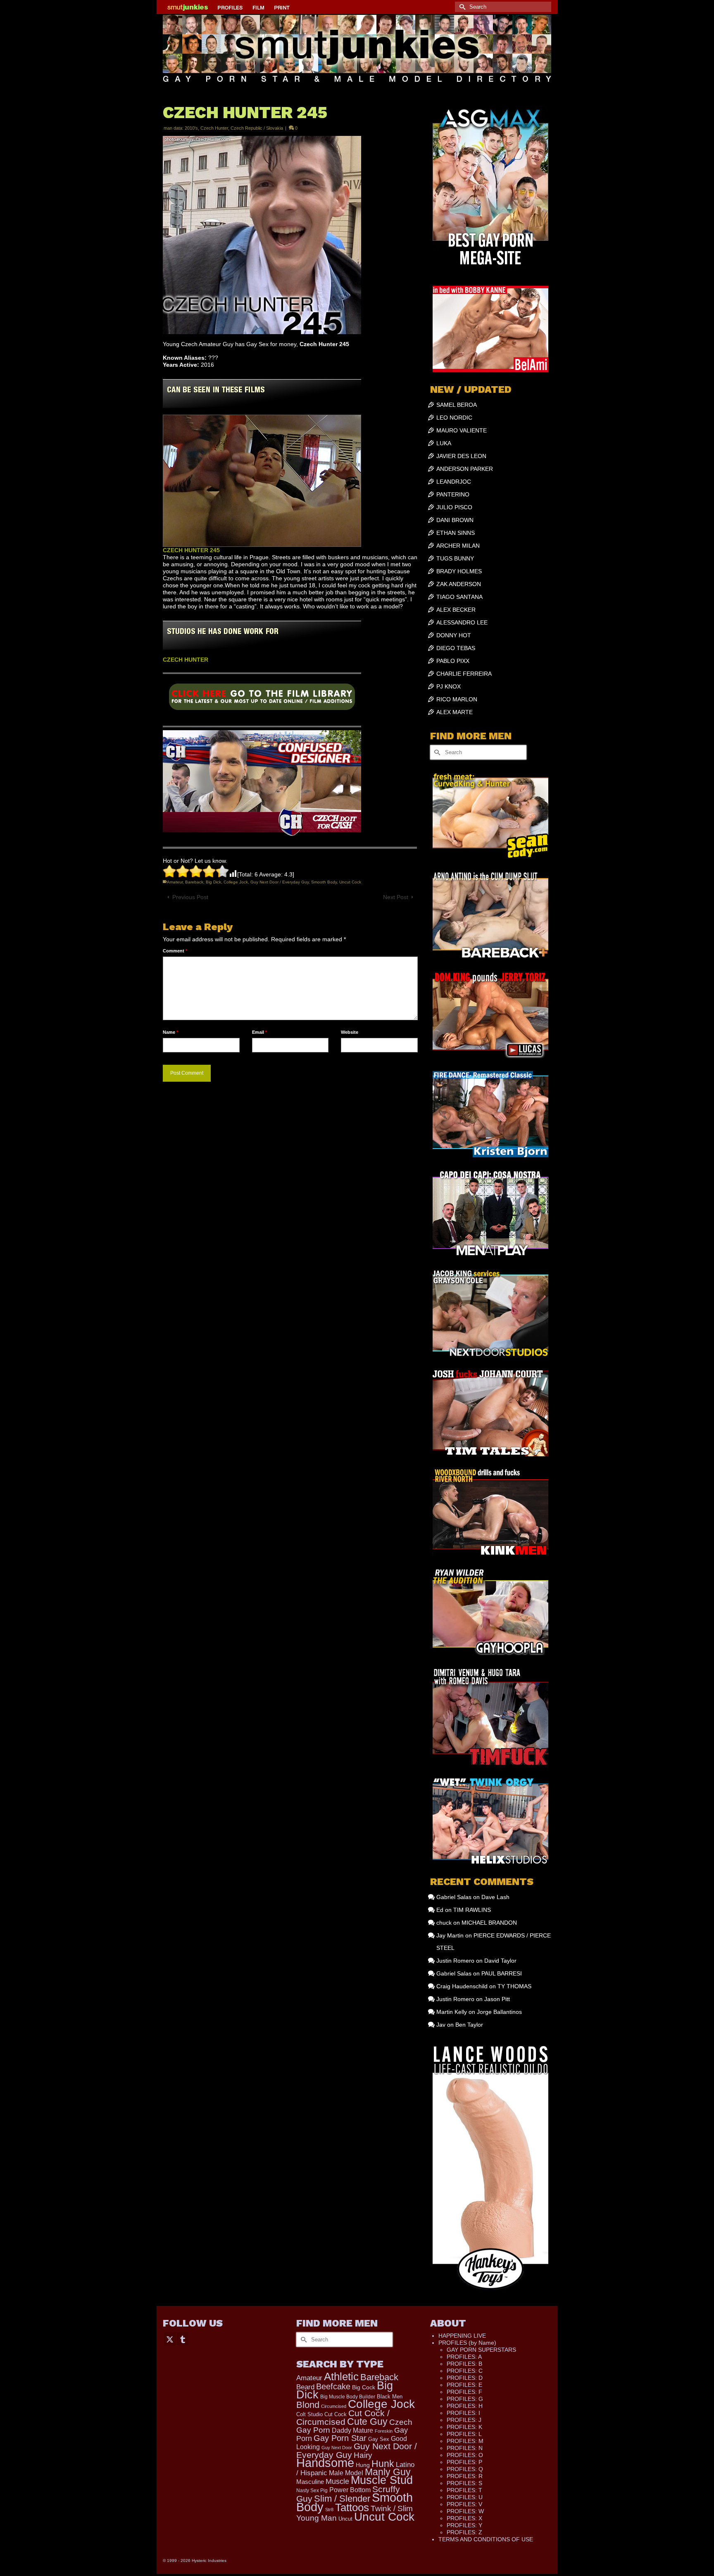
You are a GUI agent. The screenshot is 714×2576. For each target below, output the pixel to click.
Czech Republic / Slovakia (257, 128)
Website (350, 1032)
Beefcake (333, 2386)
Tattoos (352, 2507)
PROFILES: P (464, 2462)
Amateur (175, 882)
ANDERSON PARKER (465, 469)
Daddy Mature (352, 2430)
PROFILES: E (464, 2385)
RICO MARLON (457, 699)
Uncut (345, 2519)
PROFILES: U (465, 2497)
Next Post (396, 897)
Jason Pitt (497, 1999)
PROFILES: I (463, 2413)
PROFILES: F (464, 2392)
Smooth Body (324, 882)
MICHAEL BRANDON (489, 1923)
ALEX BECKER (456, 610)
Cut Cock (336, 2415)
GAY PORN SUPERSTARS (481, 2350)
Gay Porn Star (340, 2438)
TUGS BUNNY (455, 558)
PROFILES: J (464, 2420)
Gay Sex (379, 2439)
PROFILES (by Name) (467, 2343)
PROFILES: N (465, 2448)
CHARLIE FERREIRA (464, 674)
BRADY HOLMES (459, 571)
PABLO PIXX (453, 661)
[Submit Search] (461, 7)
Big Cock (364, 2387)
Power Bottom (350, 2490)
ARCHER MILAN (458, 546)
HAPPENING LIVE (462, 2336)
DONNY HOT (454, 635)
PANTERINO (453, 494)
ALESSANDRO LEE (462, 622)
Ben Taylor (469, 2025)
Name (170, 1032)
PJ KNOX (449, 686)
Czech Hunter (214, 128)
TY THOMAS (514, 1986)
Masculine (310, 2482)
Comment (175, 951)
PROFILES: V (464, 2504)
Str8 (329, 2510)
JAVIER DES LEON (461, 456)
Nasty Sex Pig (312, 2490)
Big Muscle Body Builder (348, 2397)
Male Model (346, 2473)
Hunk (383, 2464)
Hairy (363, 2455)
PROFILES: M (465, 2441)
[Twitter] (170, 2339)
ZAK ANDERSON (459, 584)
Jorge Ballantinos (499, 2012)
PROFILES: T (464, 2490)
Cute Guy (367, 2422)
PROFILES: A (464, 2357)
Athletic (341, 2377)
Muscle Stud (382, 2480)
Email (259, 1032)
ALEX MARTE (455, 712)
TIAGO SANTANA (459, 597)
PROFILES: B (464, 2364)
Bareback (194, 882)
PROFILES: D (465, 2378)
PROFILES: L (464, 2434)
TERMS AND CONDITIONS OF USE (486, 2539)
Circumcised (334, 2406)
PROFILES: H (465, 2406)
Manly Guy (388, 2472)
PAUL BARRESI (502, 1973)
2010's (191, 128)
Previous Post (190, 897)
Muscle (337, 2481)
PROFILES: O (465, 2455)
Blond (308, 2405)
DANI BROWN (455, 520)
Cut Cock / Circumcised (343, 2418)
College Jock (236, 882)
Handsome (325, 2463)
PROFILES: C (465, 2371)
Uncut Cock (350, 882)
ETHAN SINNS (456, 533)
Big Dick (213, 882)
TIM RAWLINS (472, 1910)
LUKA (444, 443)
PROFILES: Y (464, 2525)
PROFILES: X (464, 2518)
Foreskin (384, 2431)
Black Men (390, 2397)
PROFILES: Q (465, 2469)
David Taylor (500, 1961)
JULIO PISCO (454, 507)
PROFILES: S (464, 2483)
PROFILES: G (465, 2399)
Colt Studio (309, 2414)
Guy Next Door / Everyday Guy (280, 882)
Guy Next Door (337, 2448)
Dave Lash (495, 1897)
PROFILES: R (465, 2476)
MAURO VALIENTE (462, 430)
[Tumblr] (183, 2339)
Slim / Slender (342, 2499)
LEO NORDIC (454, 418)
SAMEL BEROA (457, 405)
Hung (363, 2465)
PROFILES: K (464, 2427)
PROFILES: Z (464, 2532)
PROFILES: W (465, 2511)
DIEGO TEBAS (456, 648)
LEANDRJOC (454, 482)
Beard (305, 2387)
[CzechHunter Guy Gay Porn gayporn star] (262, 700)
